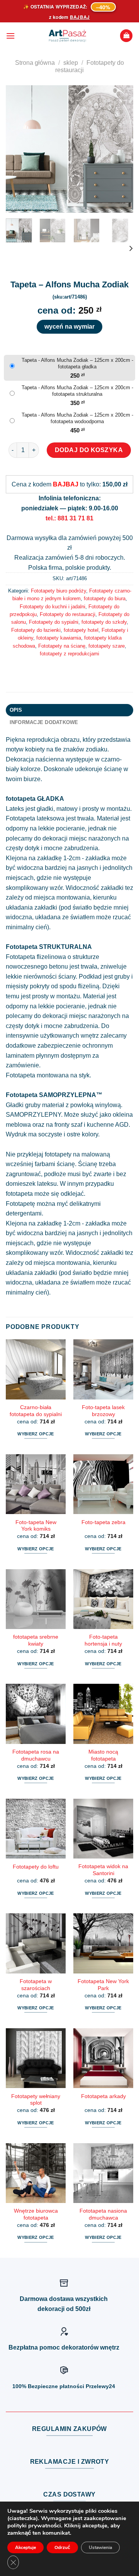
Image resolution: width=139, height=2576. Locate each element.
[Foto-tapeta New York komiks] (36, 1484)
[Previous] (18, 149)
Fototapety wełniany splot (36, 2100)
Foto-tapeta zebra (103, 1522)
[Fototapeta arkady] (103, 2058)
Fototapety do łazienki (36, 630)
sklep (71, 63)
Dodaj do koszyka (89, 450)
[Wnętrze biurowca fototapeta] (36, 2173)
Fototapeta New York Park (103, 1985)
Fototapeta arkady (103, 2096)
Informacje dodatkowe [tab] (44, 722)
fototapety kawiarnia (59, 638)
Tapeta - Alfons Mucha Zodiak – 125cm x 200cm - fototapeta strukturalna (77, 391)
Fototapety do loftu (36, 1867)
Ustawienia (100, 2547)
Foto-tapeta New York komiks (36, 1526)
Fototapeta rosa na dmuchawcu (36, 1755)
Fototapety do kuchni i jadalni (53, 607)
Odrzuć (62, 2547)
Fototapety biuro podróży (58, 591)
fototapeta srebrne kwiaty (36, 1640)
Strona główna (35, 63)
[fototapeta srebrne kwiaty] (36, 1599)
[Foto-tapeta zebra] (103, 1484)
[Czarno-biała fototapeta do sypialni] (36, 1369)
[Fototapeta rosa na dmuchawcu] (36, 1714)
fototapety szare (107, 646)
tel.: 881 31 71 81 (69, 518)
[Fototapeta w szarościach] (36, 1943)
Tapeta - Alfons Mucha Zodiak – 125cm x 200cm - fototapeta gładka (77, 363)
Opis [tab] (16, 710)
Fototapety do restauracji (68, 614)
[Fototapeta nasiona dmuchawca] (103, 2173)
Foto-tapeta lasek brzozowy (103, 1411)
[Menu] (10, 36)
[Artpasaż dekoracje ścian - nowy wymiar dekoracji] (67, 36)
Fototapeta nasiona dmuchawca (103, 2214)
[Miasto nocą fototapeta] (103, 1714)
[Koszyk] (126, 36)
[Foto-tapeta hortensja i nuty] (103, 1599)
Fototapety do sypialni (54, 622)
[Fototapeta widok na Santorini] (103, 1829)
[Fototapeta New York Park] (103, 1943)
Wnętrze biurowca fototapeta (36, 2214)
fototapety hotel (81, 630)
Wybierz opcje (36, 1434)
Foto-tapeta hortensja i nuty (103, 1640)
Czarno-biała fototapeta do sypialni (36, 1411)
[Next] (121, 149)
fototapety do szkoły (104, 622)
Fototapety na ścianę (62, 646)
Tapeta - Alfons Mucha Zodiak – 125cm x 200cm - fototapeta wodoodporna (77, 418)
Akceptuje (25, 2547)
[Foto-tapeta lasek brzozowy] (103, 1369)
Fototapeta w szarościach (36, 1985)
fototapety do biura (105, 598)
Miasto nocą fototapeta (103, 1755)
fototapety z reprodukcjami (69, 654)
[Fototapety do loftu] (36, 1829)
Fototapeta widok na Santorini (103, 1870)
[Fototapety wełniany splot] (36, 2058)
